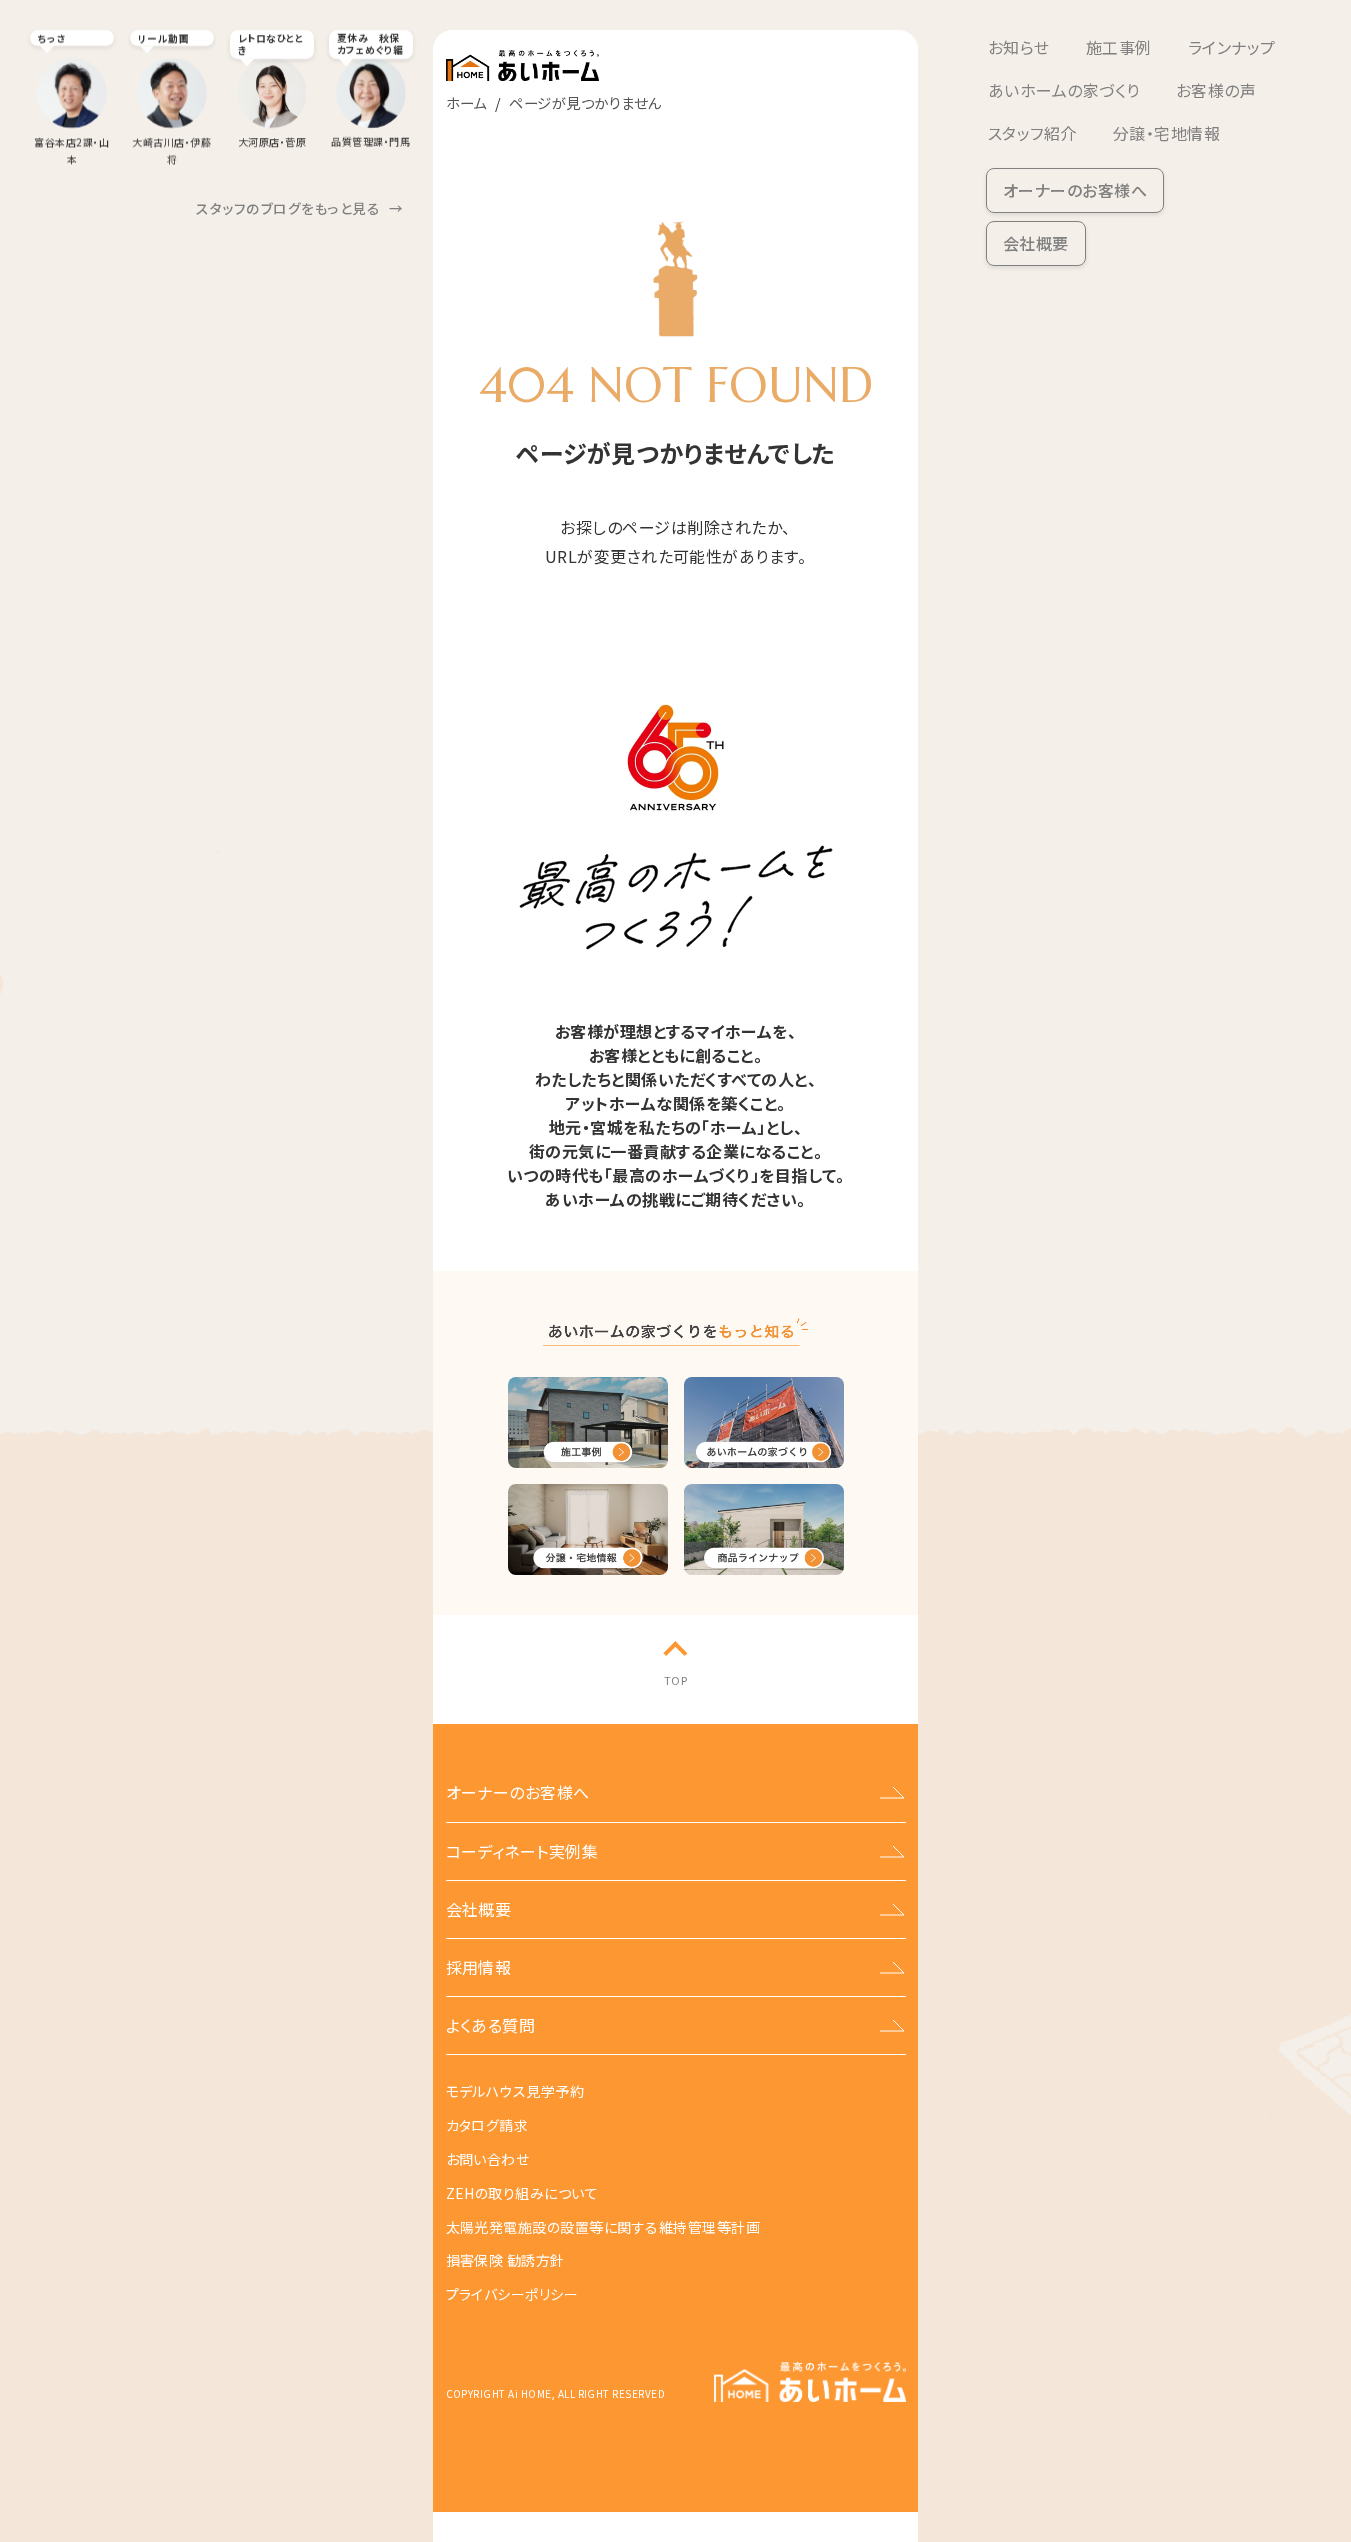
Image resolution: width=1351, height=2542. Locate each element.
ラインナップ (1232, 47)
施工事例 (1119, 47)
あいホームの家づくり (1064, 90)
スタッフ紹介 (1032, 133)
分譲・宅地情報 (1166, 133)
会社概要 (1036, 243)
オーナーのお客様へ (1075, 190)
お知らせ (1019, 47)
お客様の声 (1216, 90)
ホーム (466, 102)
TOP (675, 1680)
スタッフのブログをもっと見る (299, 208)
